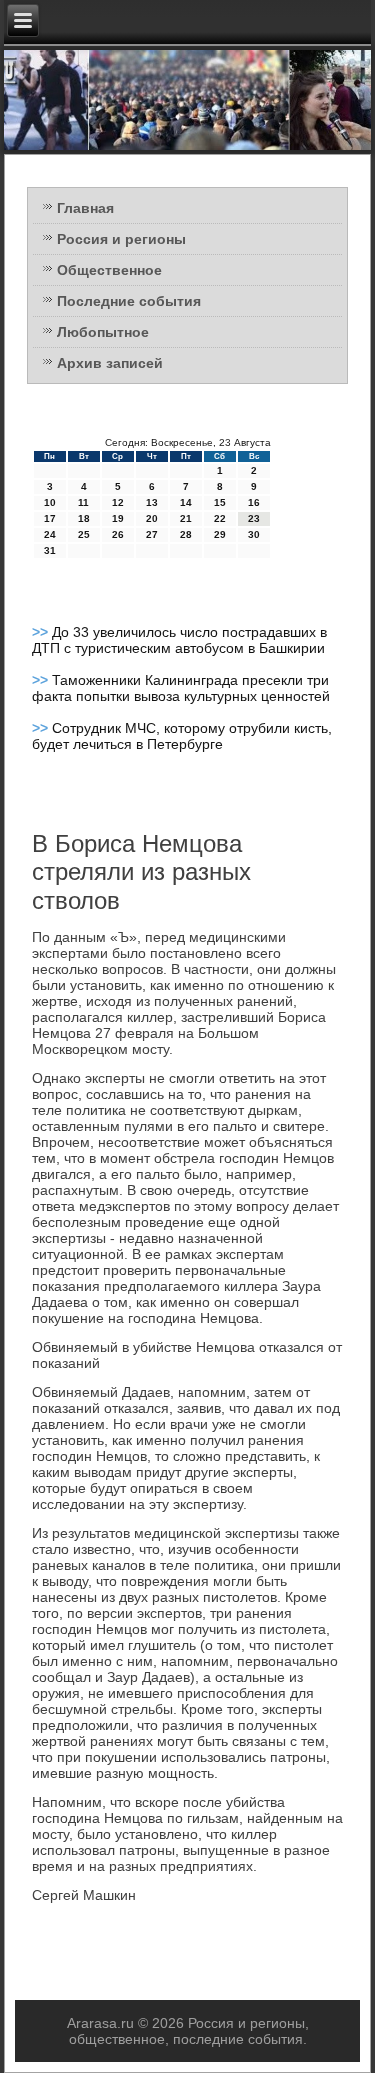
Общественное (109, 270)
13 (152, 502)
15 (220, 502)
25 (84, 534)
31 (50, 550)
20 (152, 518)
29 (220, 534)
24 (50, 534)
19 (118, 518)
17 (50, 518)
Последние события (129, 301)
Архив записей (110, 363)
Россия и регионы (121, 239)
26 (118, 534)
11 (83, 502)
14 (186, 502)
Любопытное (103, 332)
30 (254, 534)
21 (186, 518)
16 (254, 502)
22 (220, 518)
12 (118, 502)
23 (254, 518)
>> (42, 632)
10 (50, 502)
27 (152, 534)
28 (186, 534)
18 (84, 518)
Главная (85, 208)
